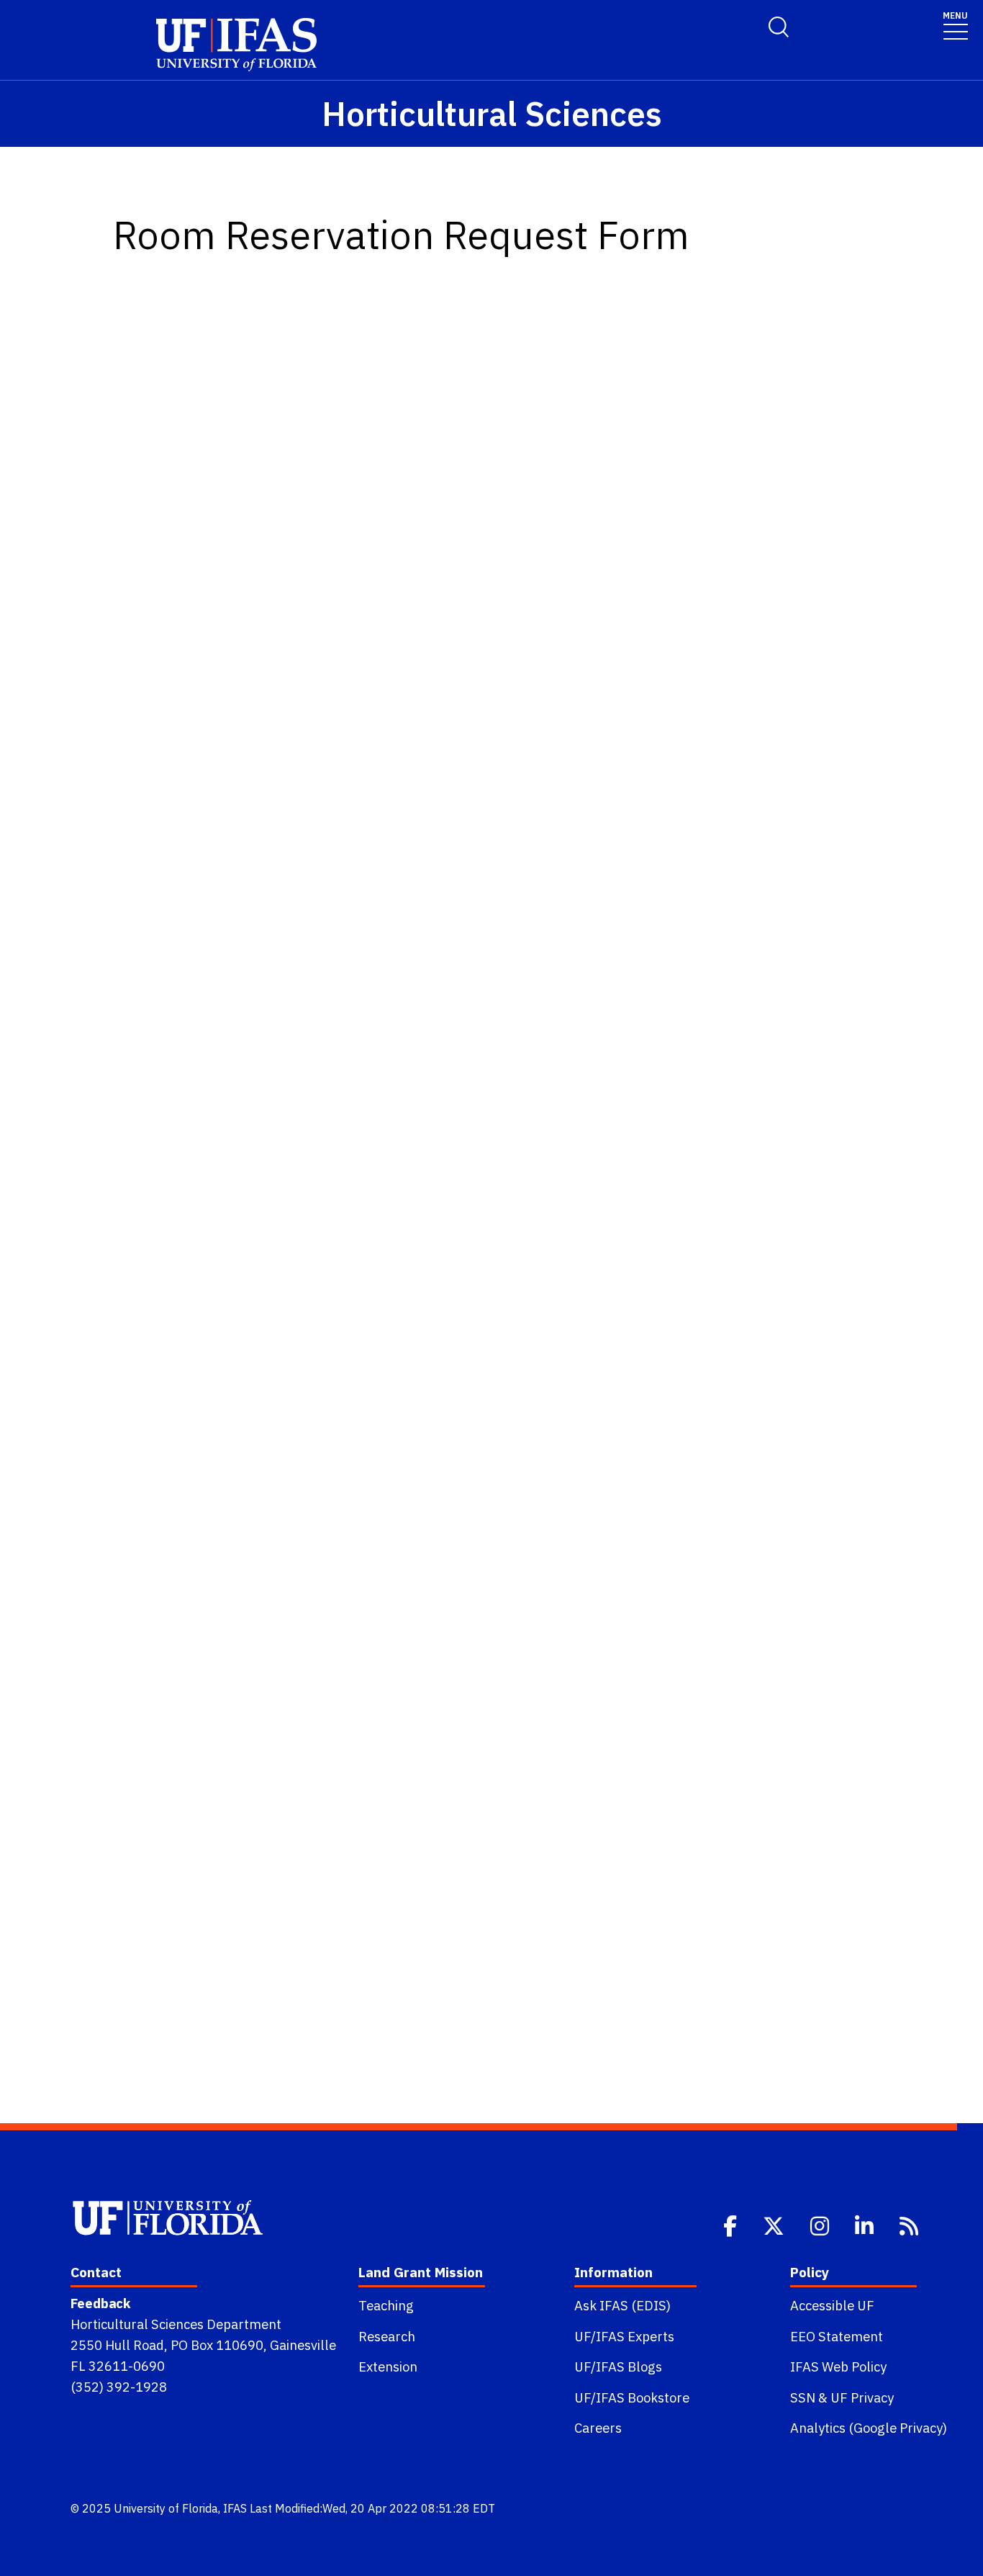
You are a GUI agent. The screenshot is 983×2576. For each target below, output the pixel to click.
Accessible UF (832, 2305)
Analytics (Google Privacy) (869, 2428)
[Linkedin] (866, 2225)
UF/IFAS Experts (624, 2336)
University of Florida (166, 2508)
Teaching (386, 2305)
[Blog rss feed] (910, 2225)
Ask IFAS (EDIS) (622, 2305)
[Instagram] (821, 2225)
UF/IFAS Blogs (618, 2366)
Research (387, 2336)
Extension (388, 2366)
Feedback (100, 2303)
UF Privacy (862, 2397)
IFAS (235, 2508)
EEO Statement (837, 2336)
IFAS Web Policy (838, 2366)
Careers (598, 2428)
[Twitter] (775, 2225)
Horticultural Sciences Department (176, 2324)
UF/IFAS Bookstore (632, 2397)
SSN (803, 2397)
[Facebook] (731, 2225)
